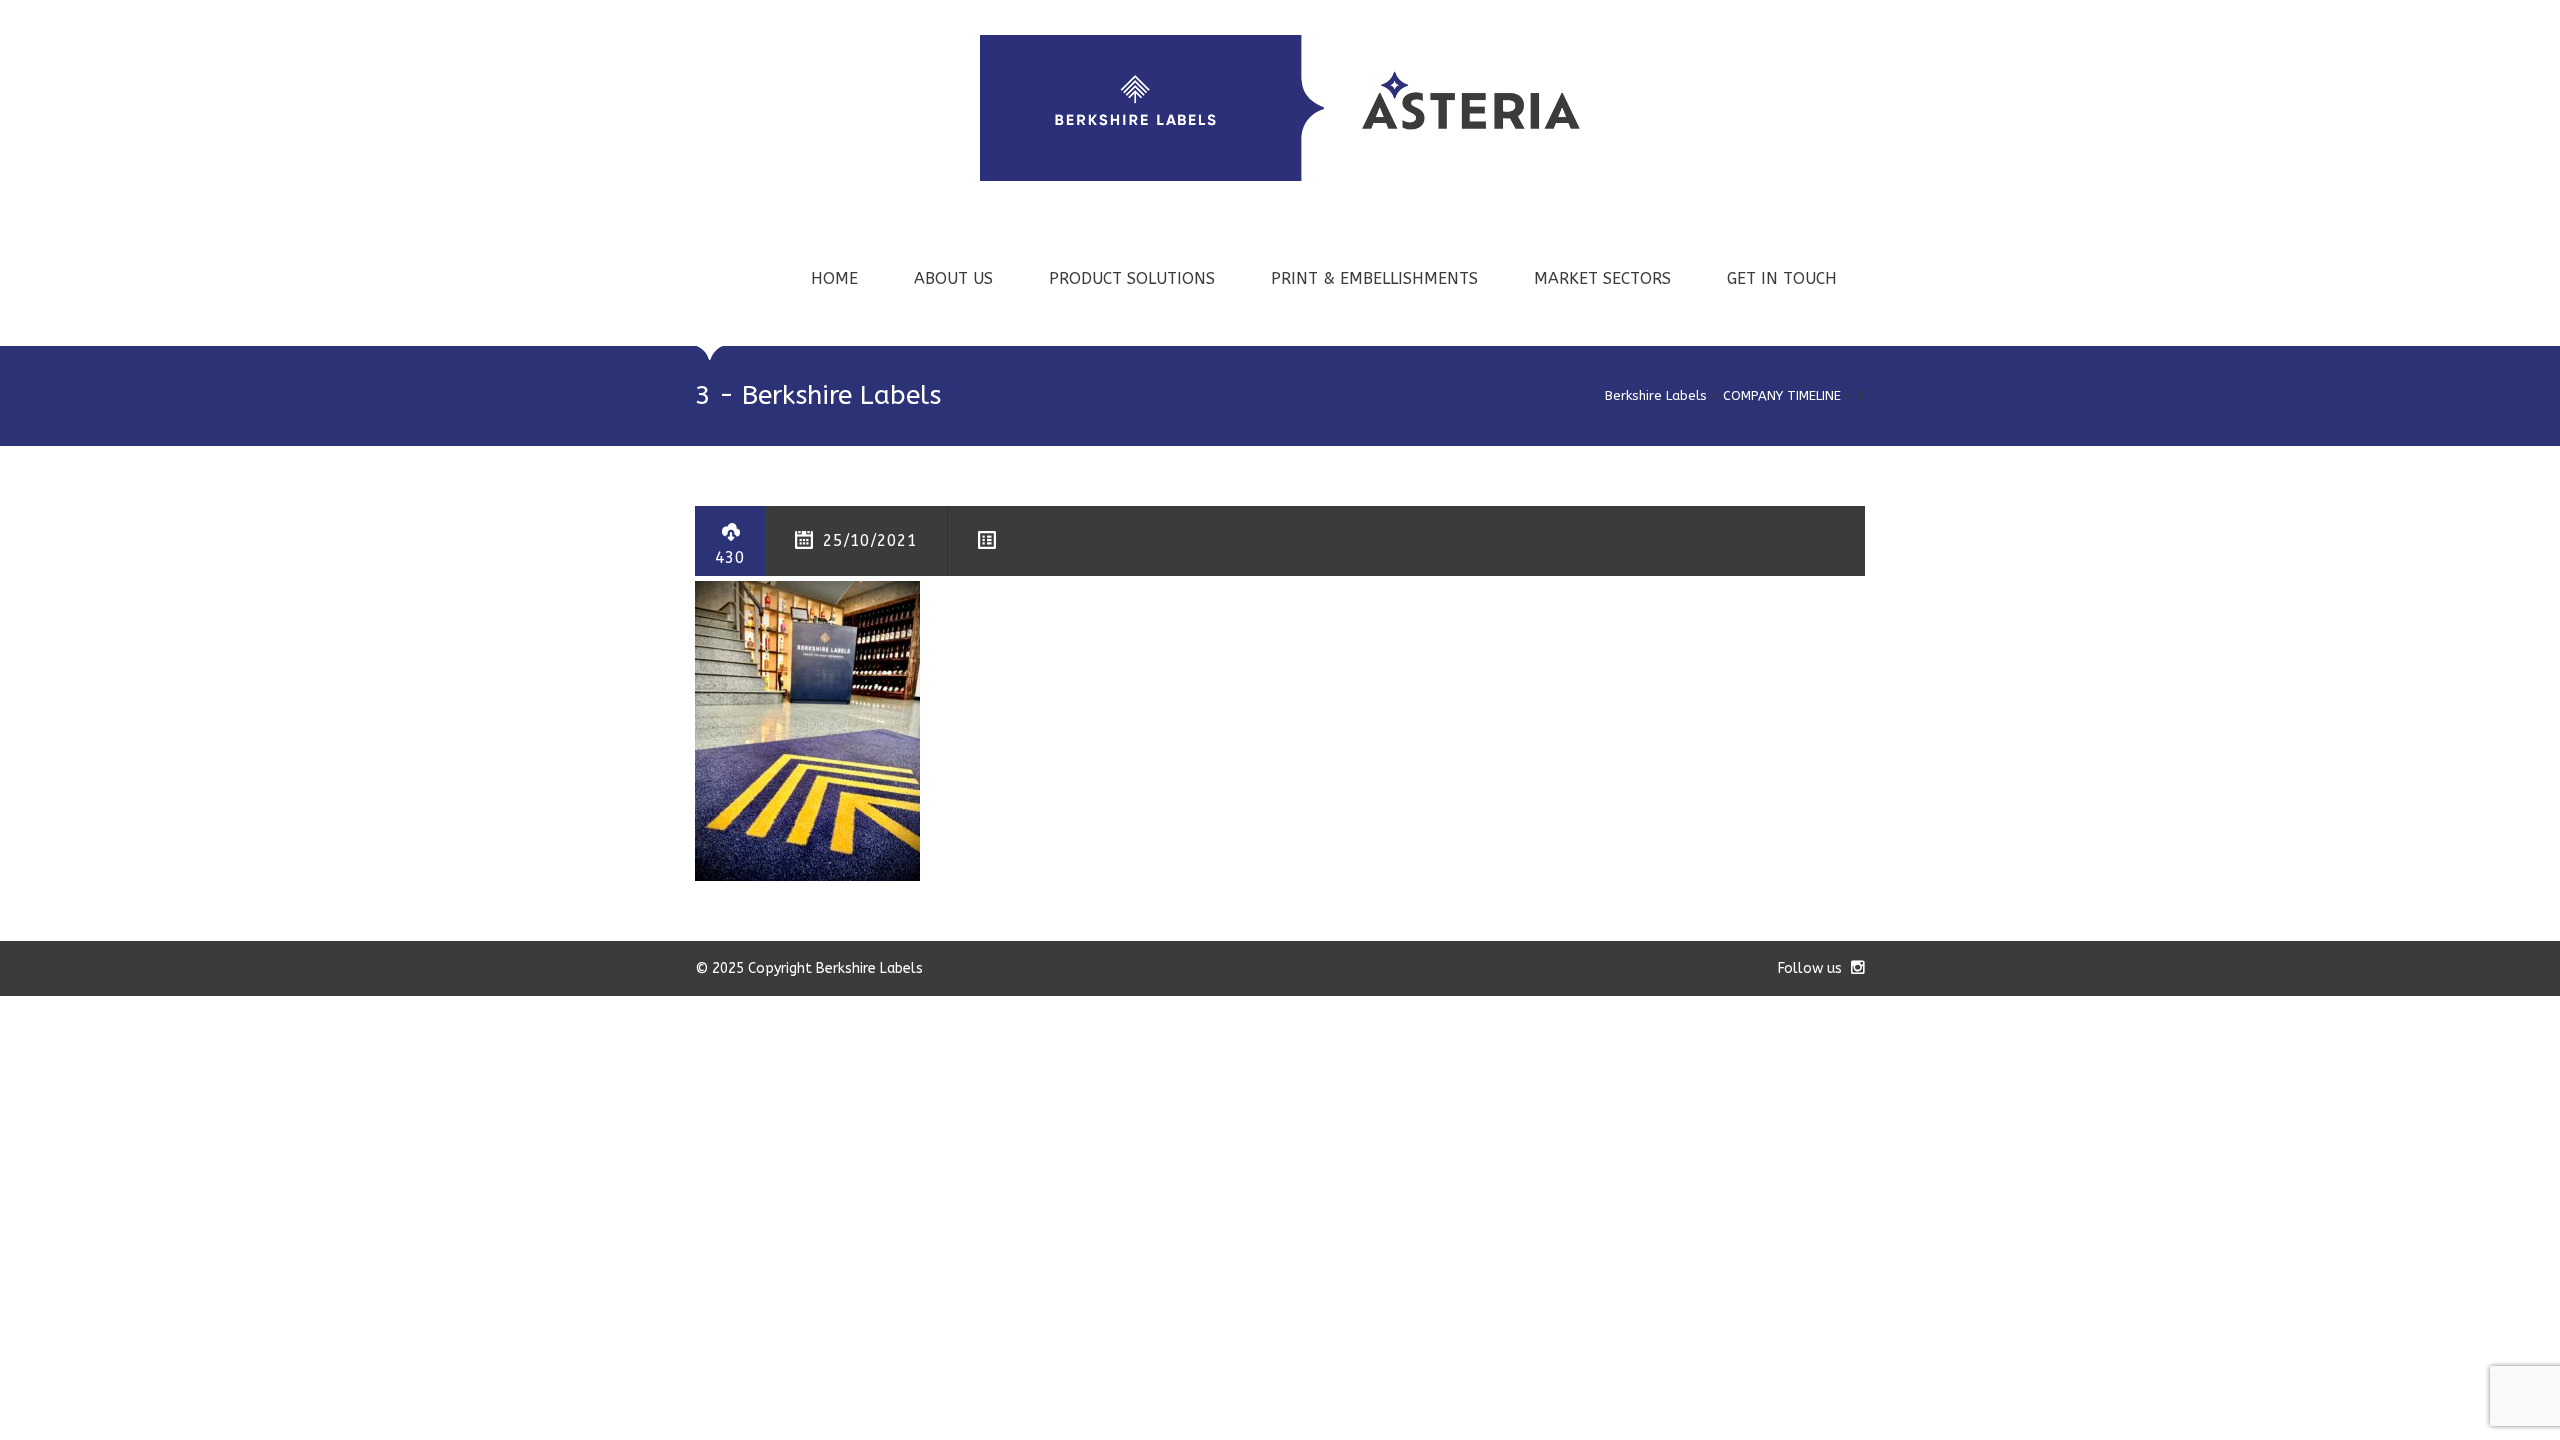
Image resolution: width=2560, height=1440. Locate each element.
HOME (834, 278)
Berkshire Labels (1656, 395)
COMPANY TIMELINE (1782, 395)
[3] (807, 729)
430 (730, 557)
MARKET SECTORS (1602, 278)
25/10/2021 (870, 540)
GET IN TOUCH (1782, 278)
